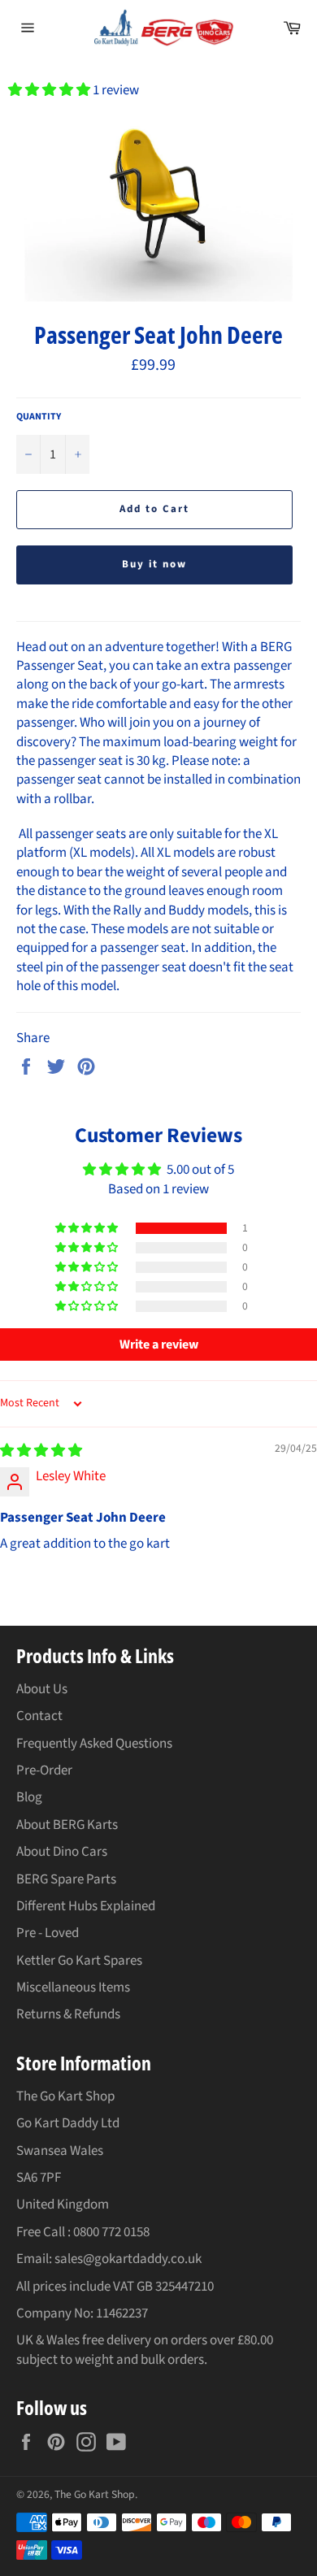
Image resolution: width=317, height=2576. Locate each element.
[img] (41, 1451)
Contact (39, 1716)
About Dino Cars (62, 1852)
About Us (42, 1689)
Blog (29, 1797)
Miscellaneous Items (73, 1987)
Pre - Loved (48, 1933)
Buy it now (155, 564)
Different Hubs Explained (86, 1906)
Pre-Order (44, 1770)
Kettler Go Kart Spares (79, 1961)
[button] (50, 90)
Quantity (39, 417)
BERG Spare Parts (66, 1879)
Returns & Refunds (68, 2014)
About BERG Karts (67, 1825)
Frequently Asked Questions (94, 1744)
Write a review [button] (159, 1344)
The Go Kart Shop (95, 2494)
